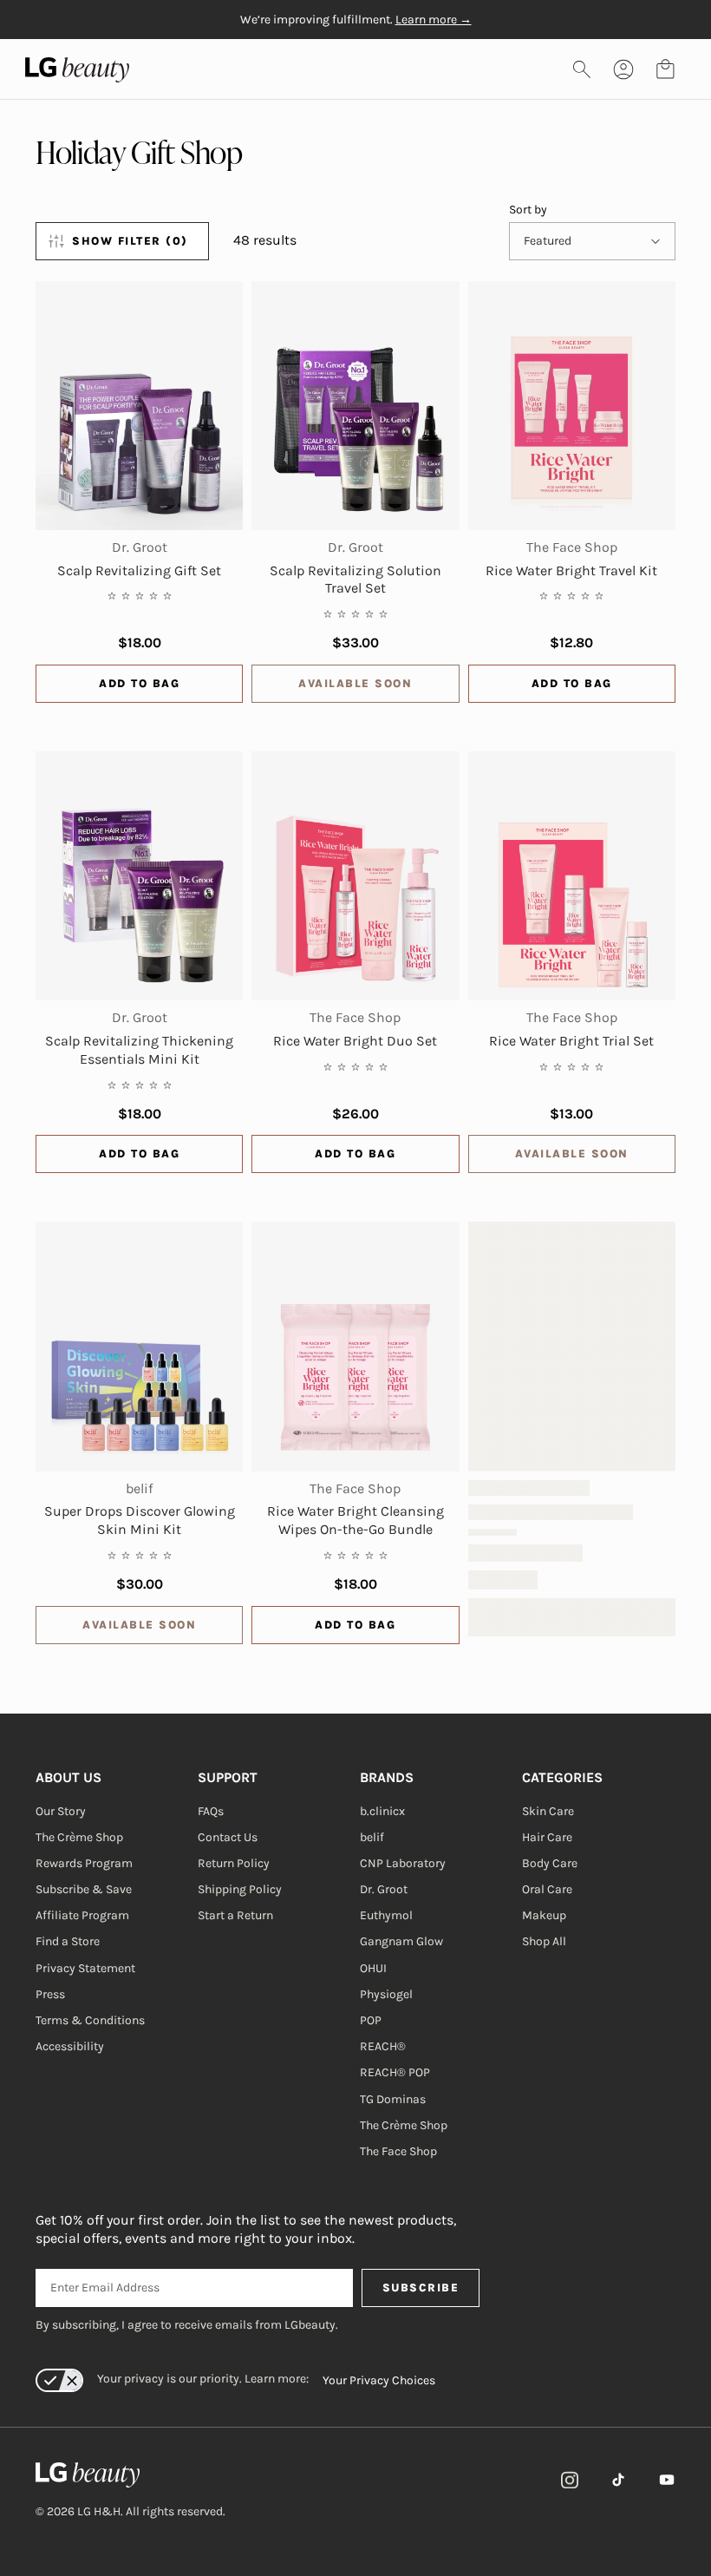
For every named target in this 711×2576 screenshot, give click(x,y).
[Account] (623, 69)
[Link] (570, 2480)
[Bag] (665, 69)
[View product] (139, 406)
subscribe (421, 2288)
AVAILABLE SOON (355, 683)
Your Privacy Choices (379, 2380)
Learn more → (434, 20)
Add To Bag (139, 683)
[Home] (130, 2475)
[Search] (582, 69)
